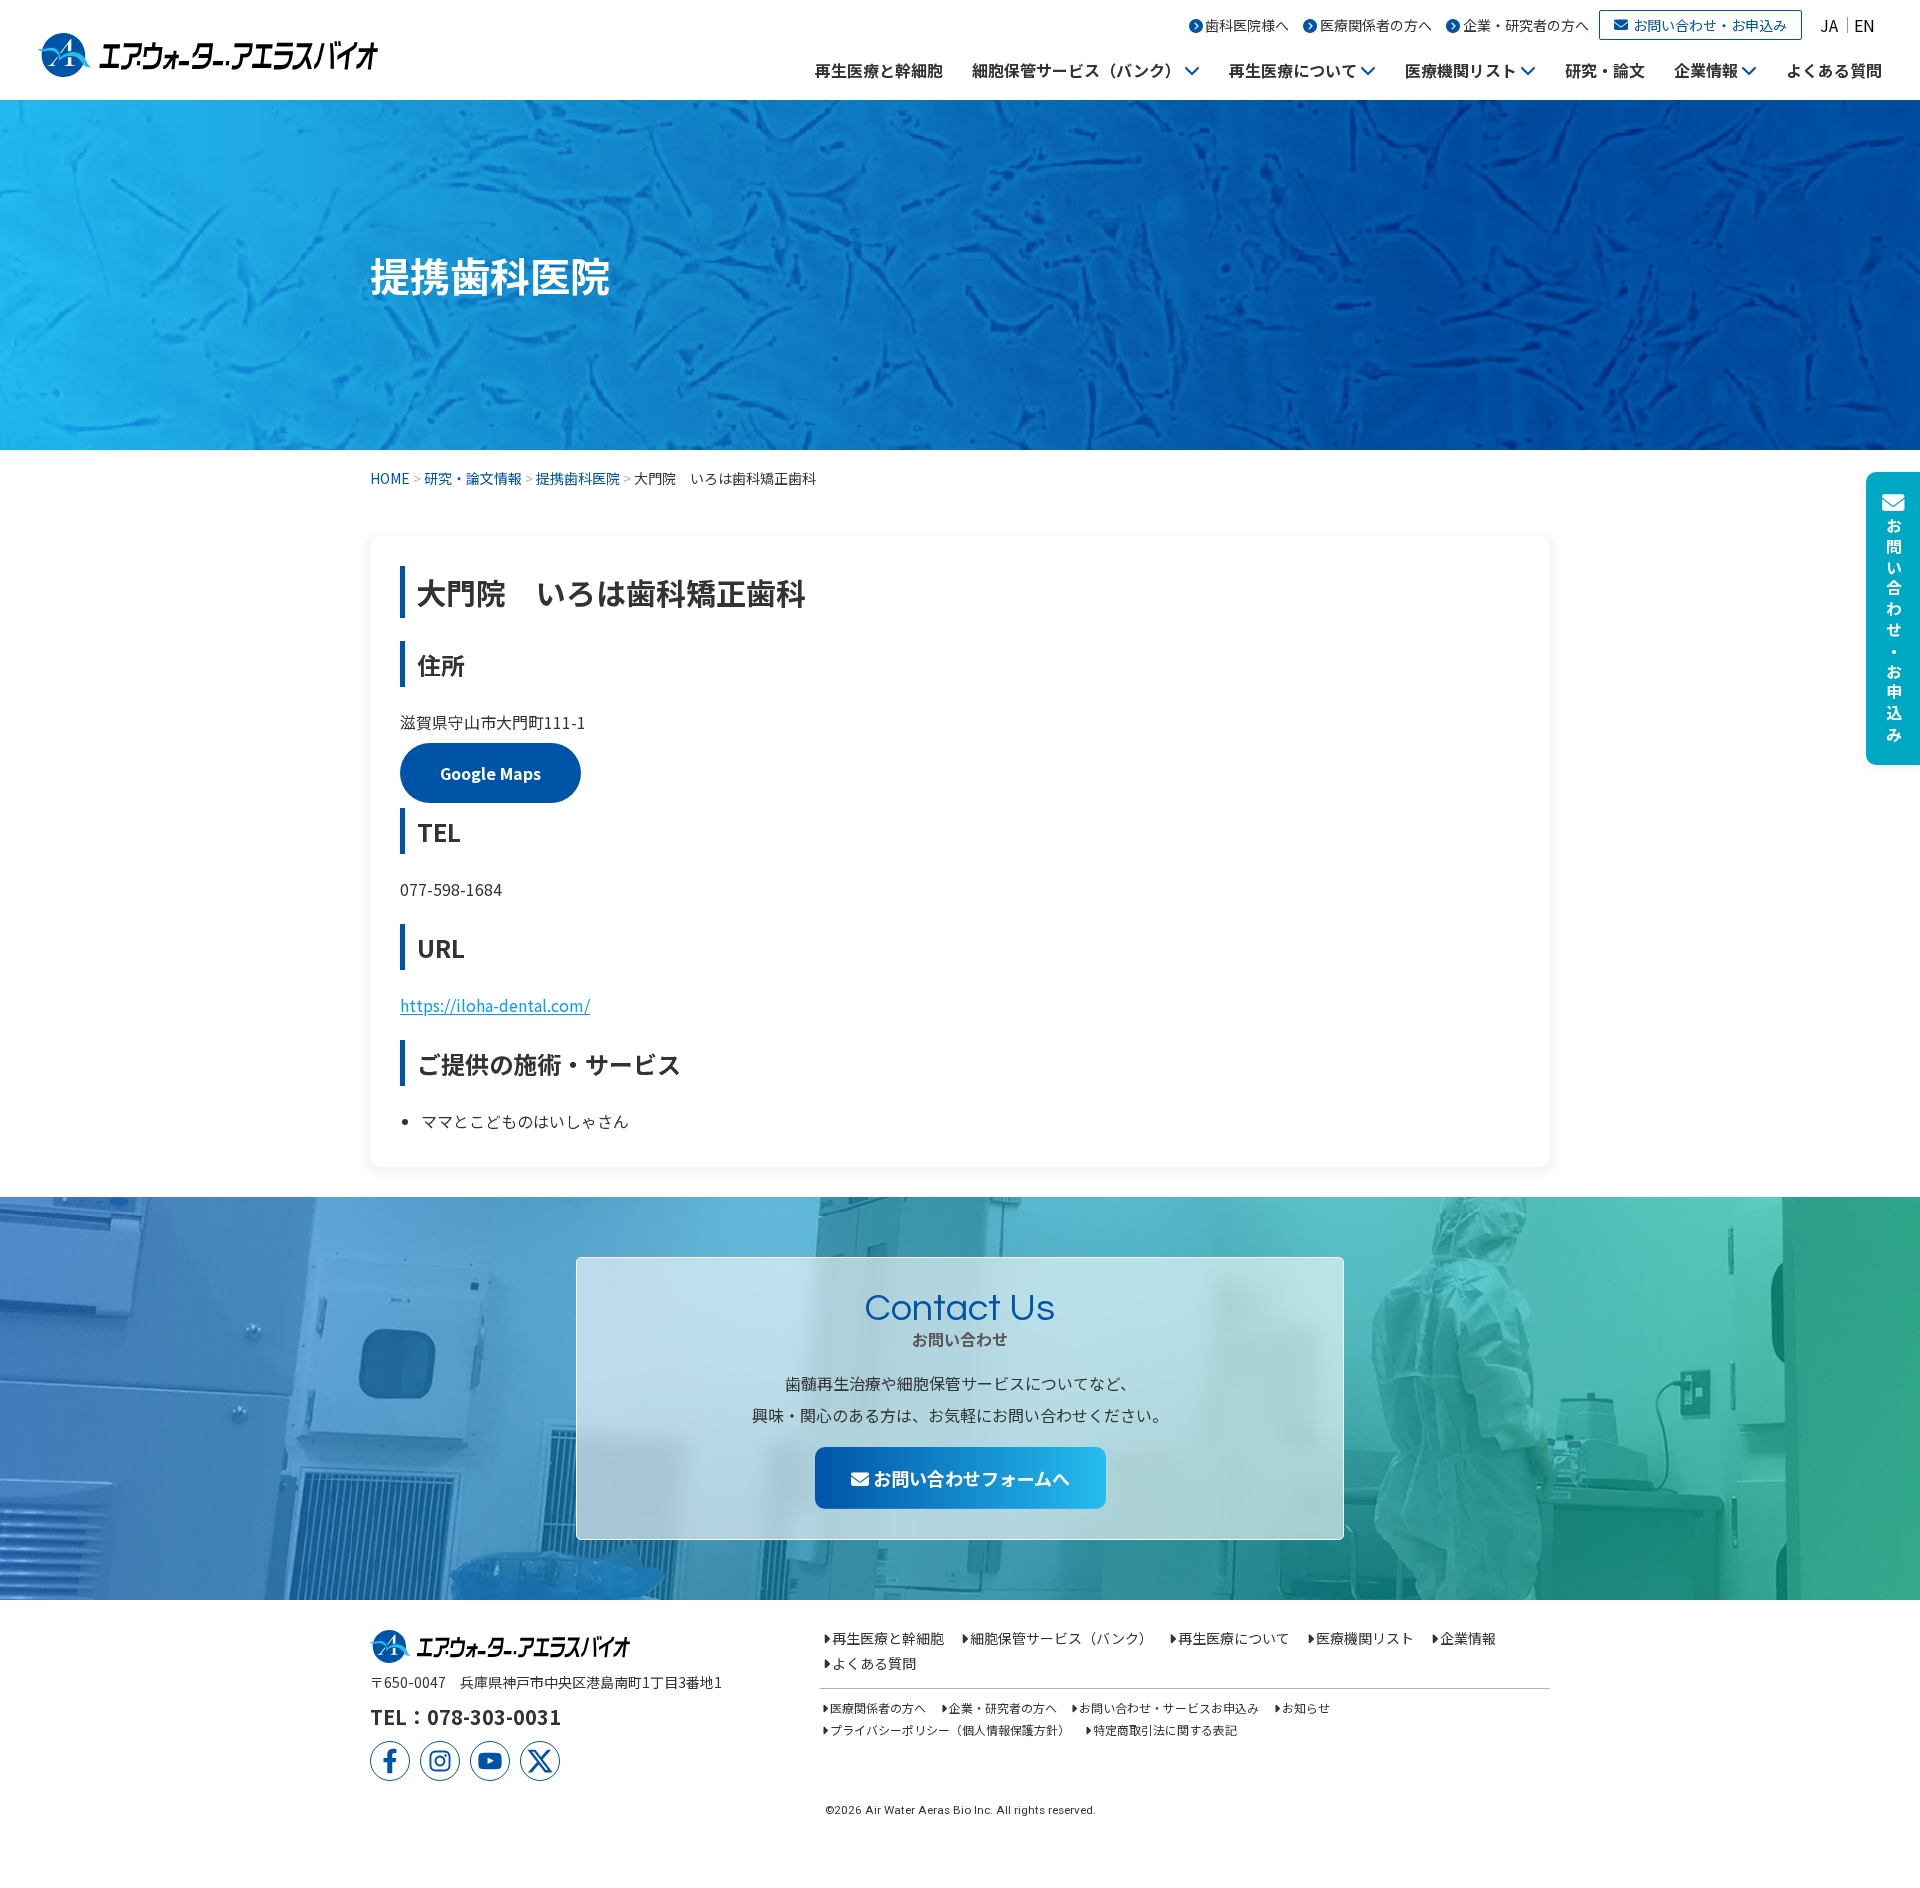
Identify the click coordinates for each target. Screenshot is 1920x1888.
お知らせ (1305, 1707)
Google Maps (490, 773)
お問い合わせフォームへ (969, 1478)
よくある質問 (1834, 70)
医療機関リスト (1461, 70)
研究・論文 (1605, 70)
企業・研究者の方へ (1526, 25)
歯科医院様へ (1247, 25)
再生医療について (1293, 70)
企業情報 (1706, 70)
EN (1864, 25)
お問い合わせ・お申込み (1710, 25)
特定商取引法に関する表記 (1164, 1729)
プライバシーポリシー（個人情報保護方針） (950, 1729)
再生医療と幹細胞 (879, 70)
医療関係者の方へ (1376, 25)
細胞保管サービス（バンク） (1076, 70)
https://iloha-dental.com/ (495, 1005)
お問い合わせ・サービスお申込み (1169, 1707)
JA (1829, 25)
